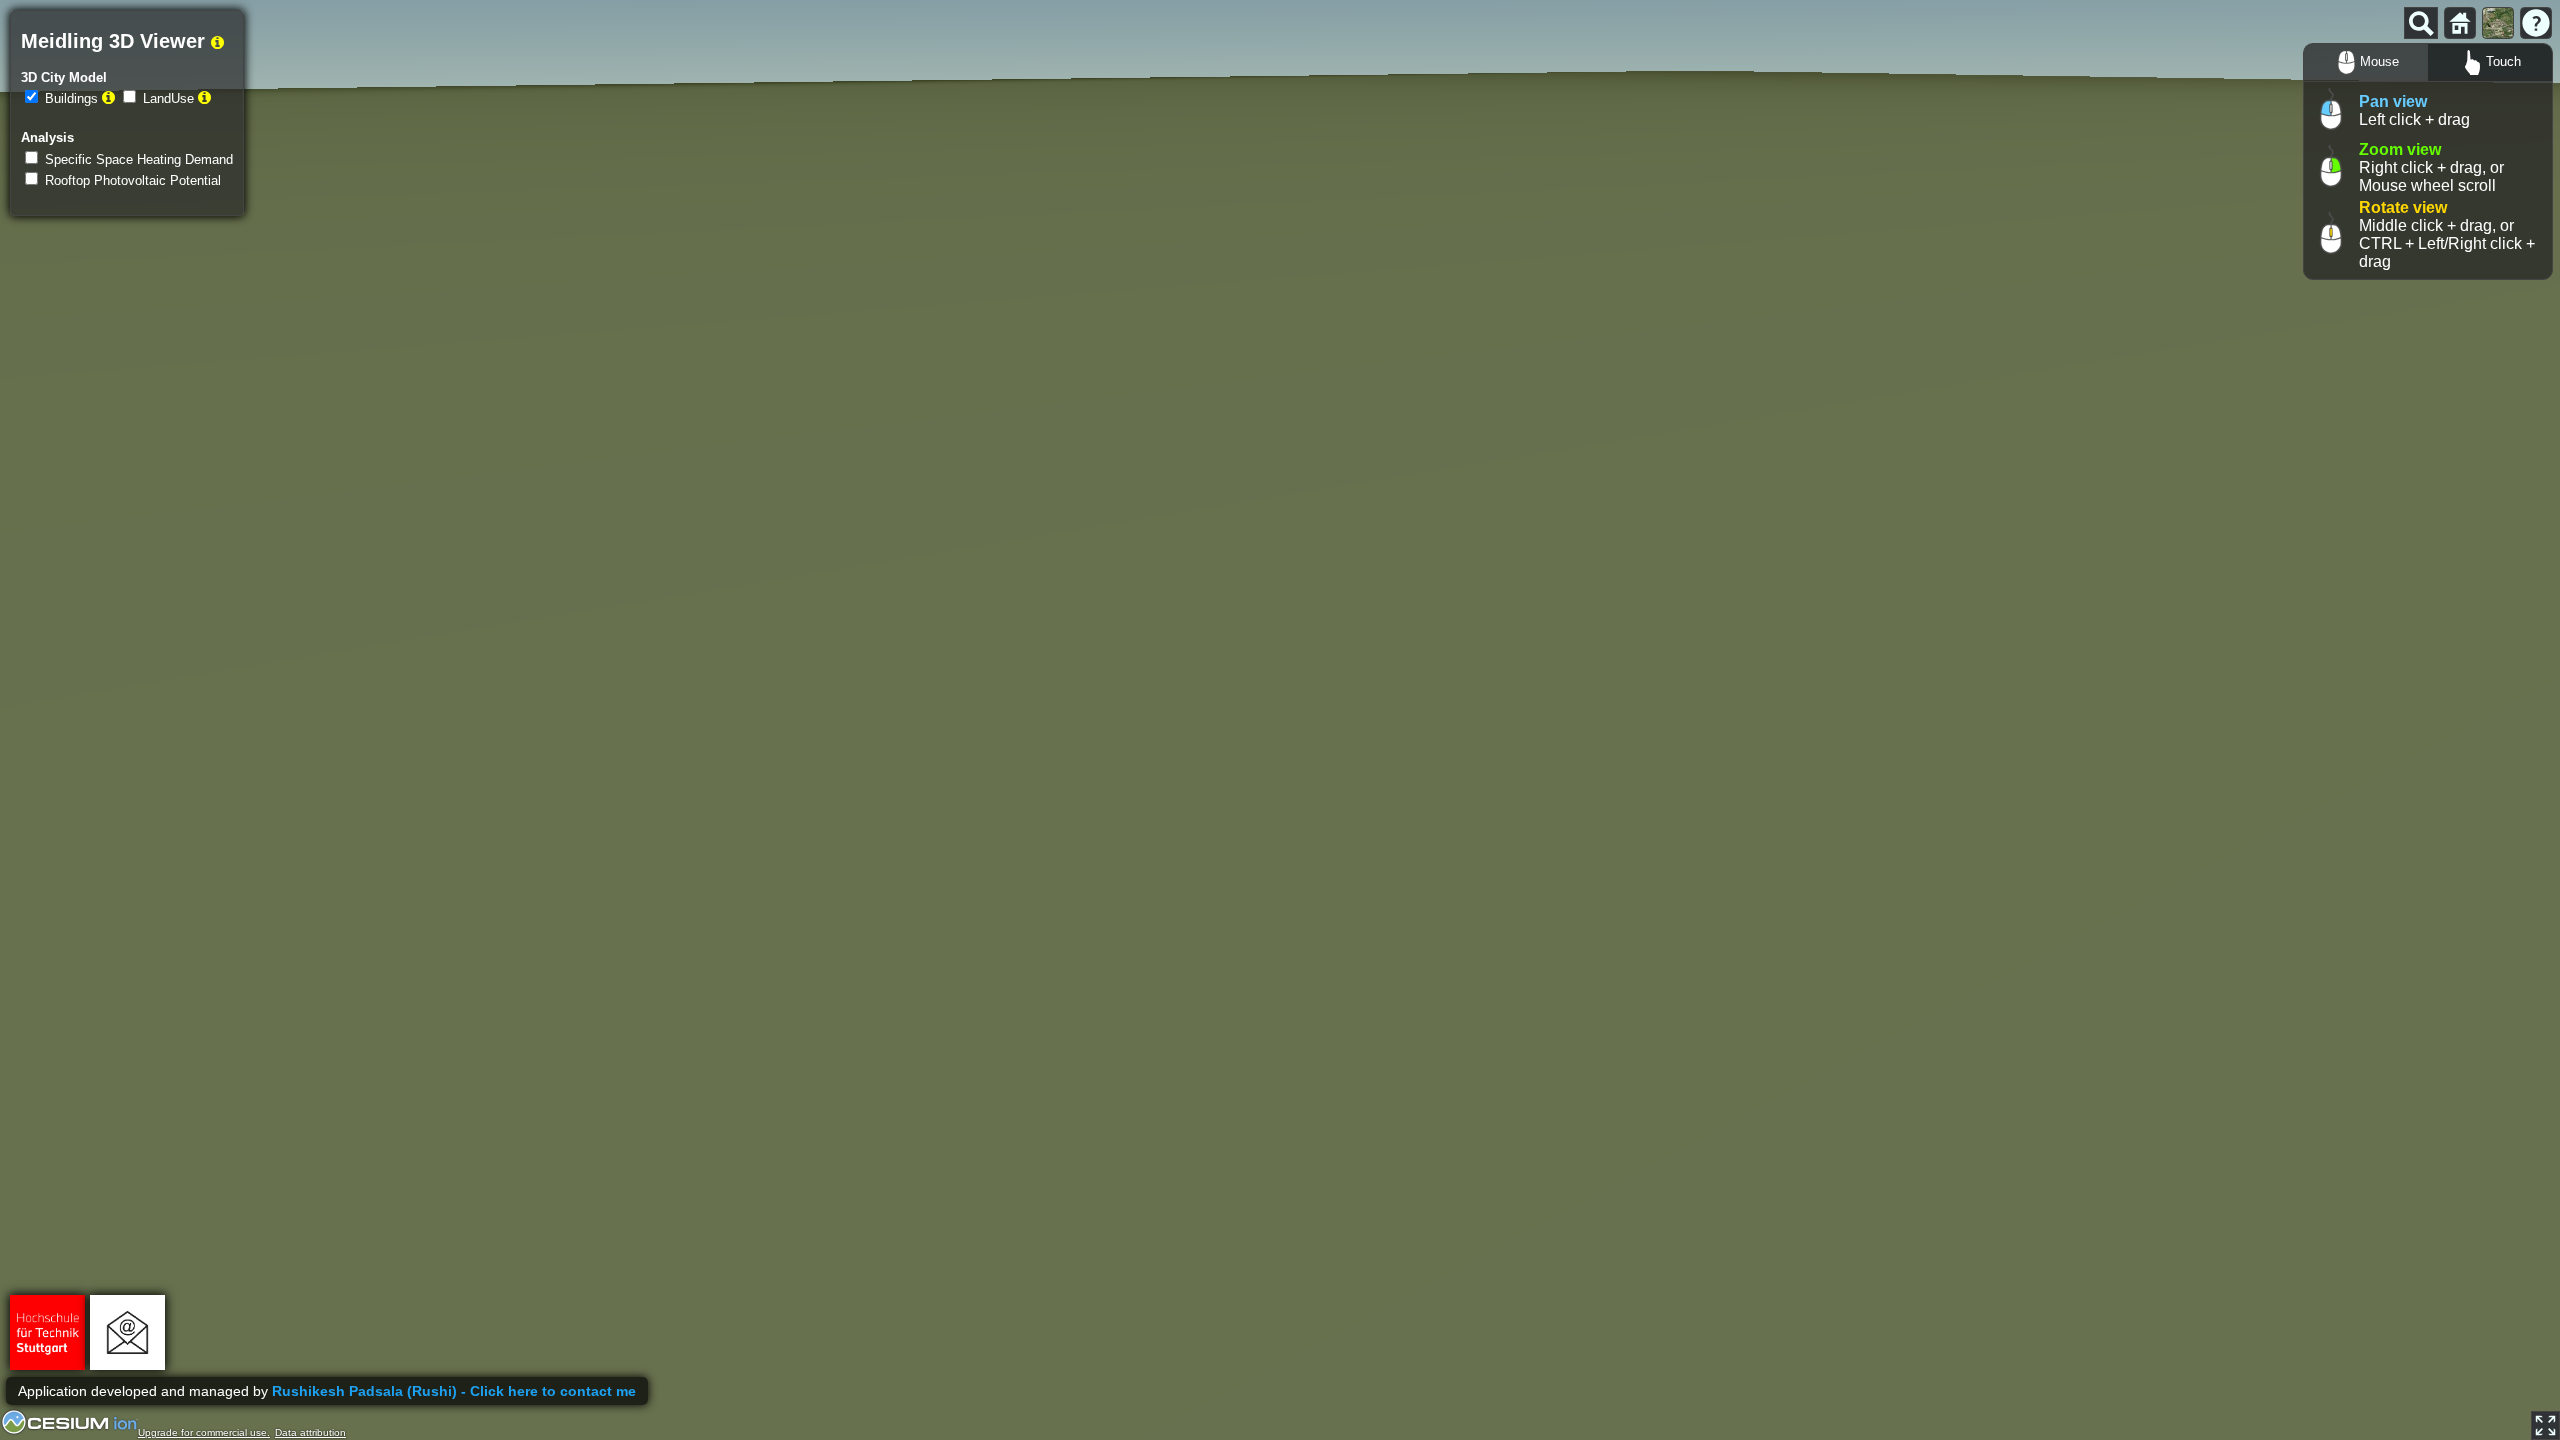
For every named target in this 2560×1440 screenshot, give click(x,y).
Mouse (2379, 61)
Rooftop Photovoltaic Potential (133, 180)
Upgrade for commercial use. (204, 1432)
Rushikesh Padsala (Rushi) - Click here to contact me (454, 1391)
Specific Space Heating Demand (139, 159)
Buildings (71, 98)
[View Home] (2460, 23)
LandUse (168, 98)
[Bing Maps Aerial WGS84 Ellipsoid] (2498, 23)
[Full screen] (2545, 1425)
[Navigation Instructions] (2536, 23)
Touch (2503, 61)
